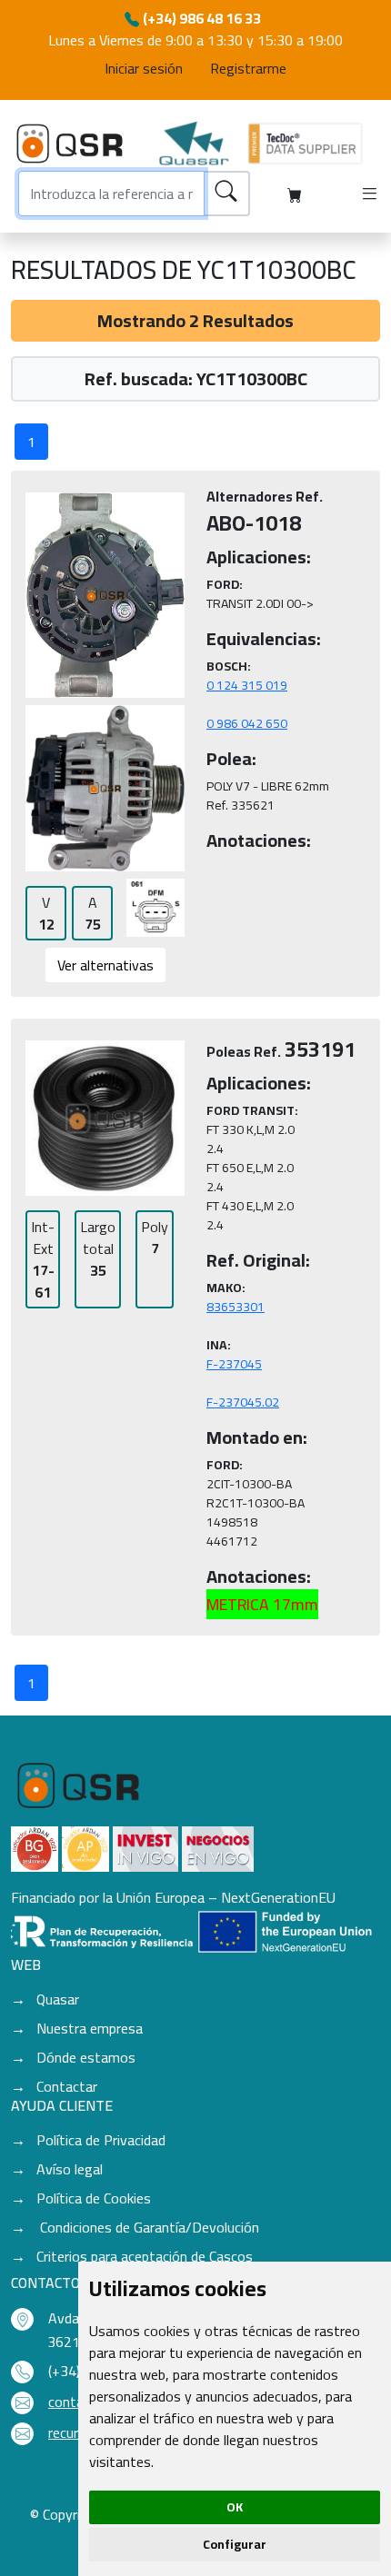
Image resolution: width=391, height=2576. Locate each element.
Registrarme (248, 68)
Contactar (67, 2086)
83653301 (236, 1307)
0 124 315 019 (247, 685)
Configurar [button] (235, 2544)
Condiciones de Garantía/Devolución (148, 2227)
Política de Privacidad (101, 2140)
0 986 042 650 (247, 723)
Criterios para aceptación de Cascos (145, 2256)
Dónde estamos (86, 2057)
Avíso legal (70, 2169)
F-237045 (234, 1364)
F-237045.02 (243, 1402)
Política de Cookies (94, 2198)
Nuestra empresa (90, 2028)
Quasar (58, 1999)
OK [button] (235, 2507)
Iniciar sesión (144, 68)
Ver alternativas (105, 965)
